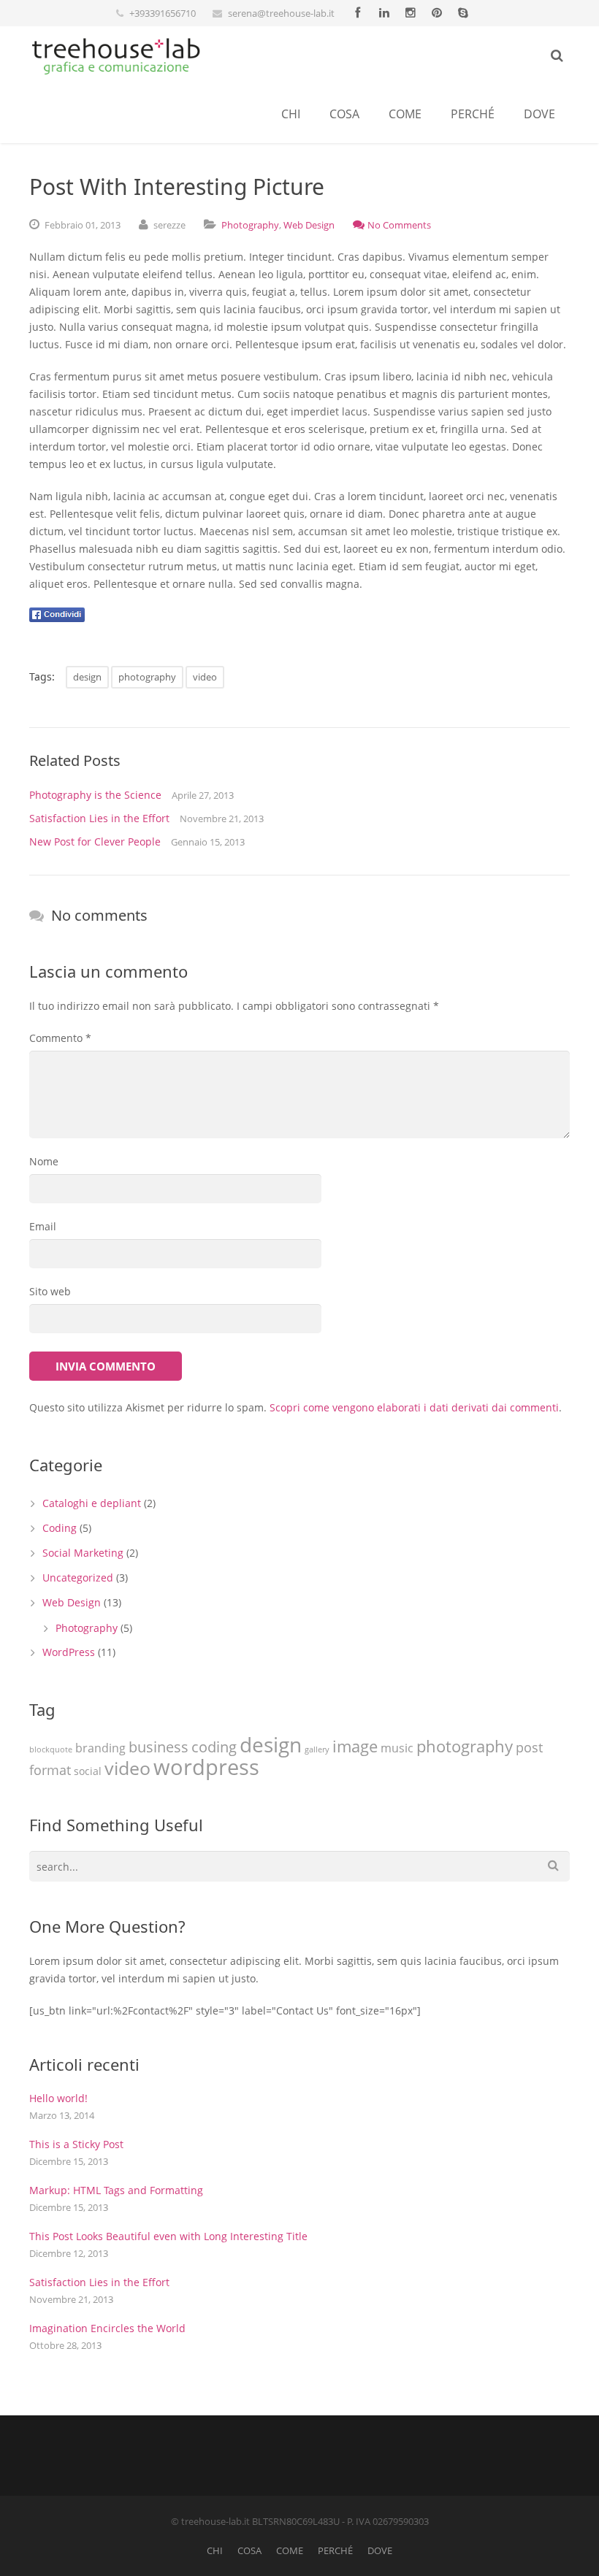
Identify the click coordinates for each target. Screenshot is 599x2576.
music (397, 1748)
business (159, 1747)
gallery (317, 1749)
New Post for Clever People (95, 842)
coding (214, 1747)
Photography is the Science (95, 795)
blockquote (51, 1749)
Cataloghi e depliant (92, 1503)
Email (43, 1226)
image (355, 1746)
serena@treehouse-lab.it (281, 13)
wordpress (206, 1767)
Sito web (50, 1291)
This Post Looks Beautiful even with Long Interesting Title (168, 2236)
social (88, 1771)
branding (100, 1748)
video (205, 677)
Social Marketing (83, 1553)
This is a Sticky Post (76, 2144)
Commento (60, 1038)
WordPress (69, 1652)
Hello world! (58, 2098)
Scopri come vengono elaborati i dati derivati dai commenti (414, 1407)
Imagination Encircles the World (107, 2328)
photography (147, 677)
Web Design (309, 225)
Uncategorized (78, 1578)
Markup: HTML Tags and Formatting (116, 2190)
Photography (250, 225)
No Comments (399, 225)
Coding (60, 1528)
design (87, 677)
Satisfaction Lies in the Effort (99, 818)
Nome (44, 1161)
